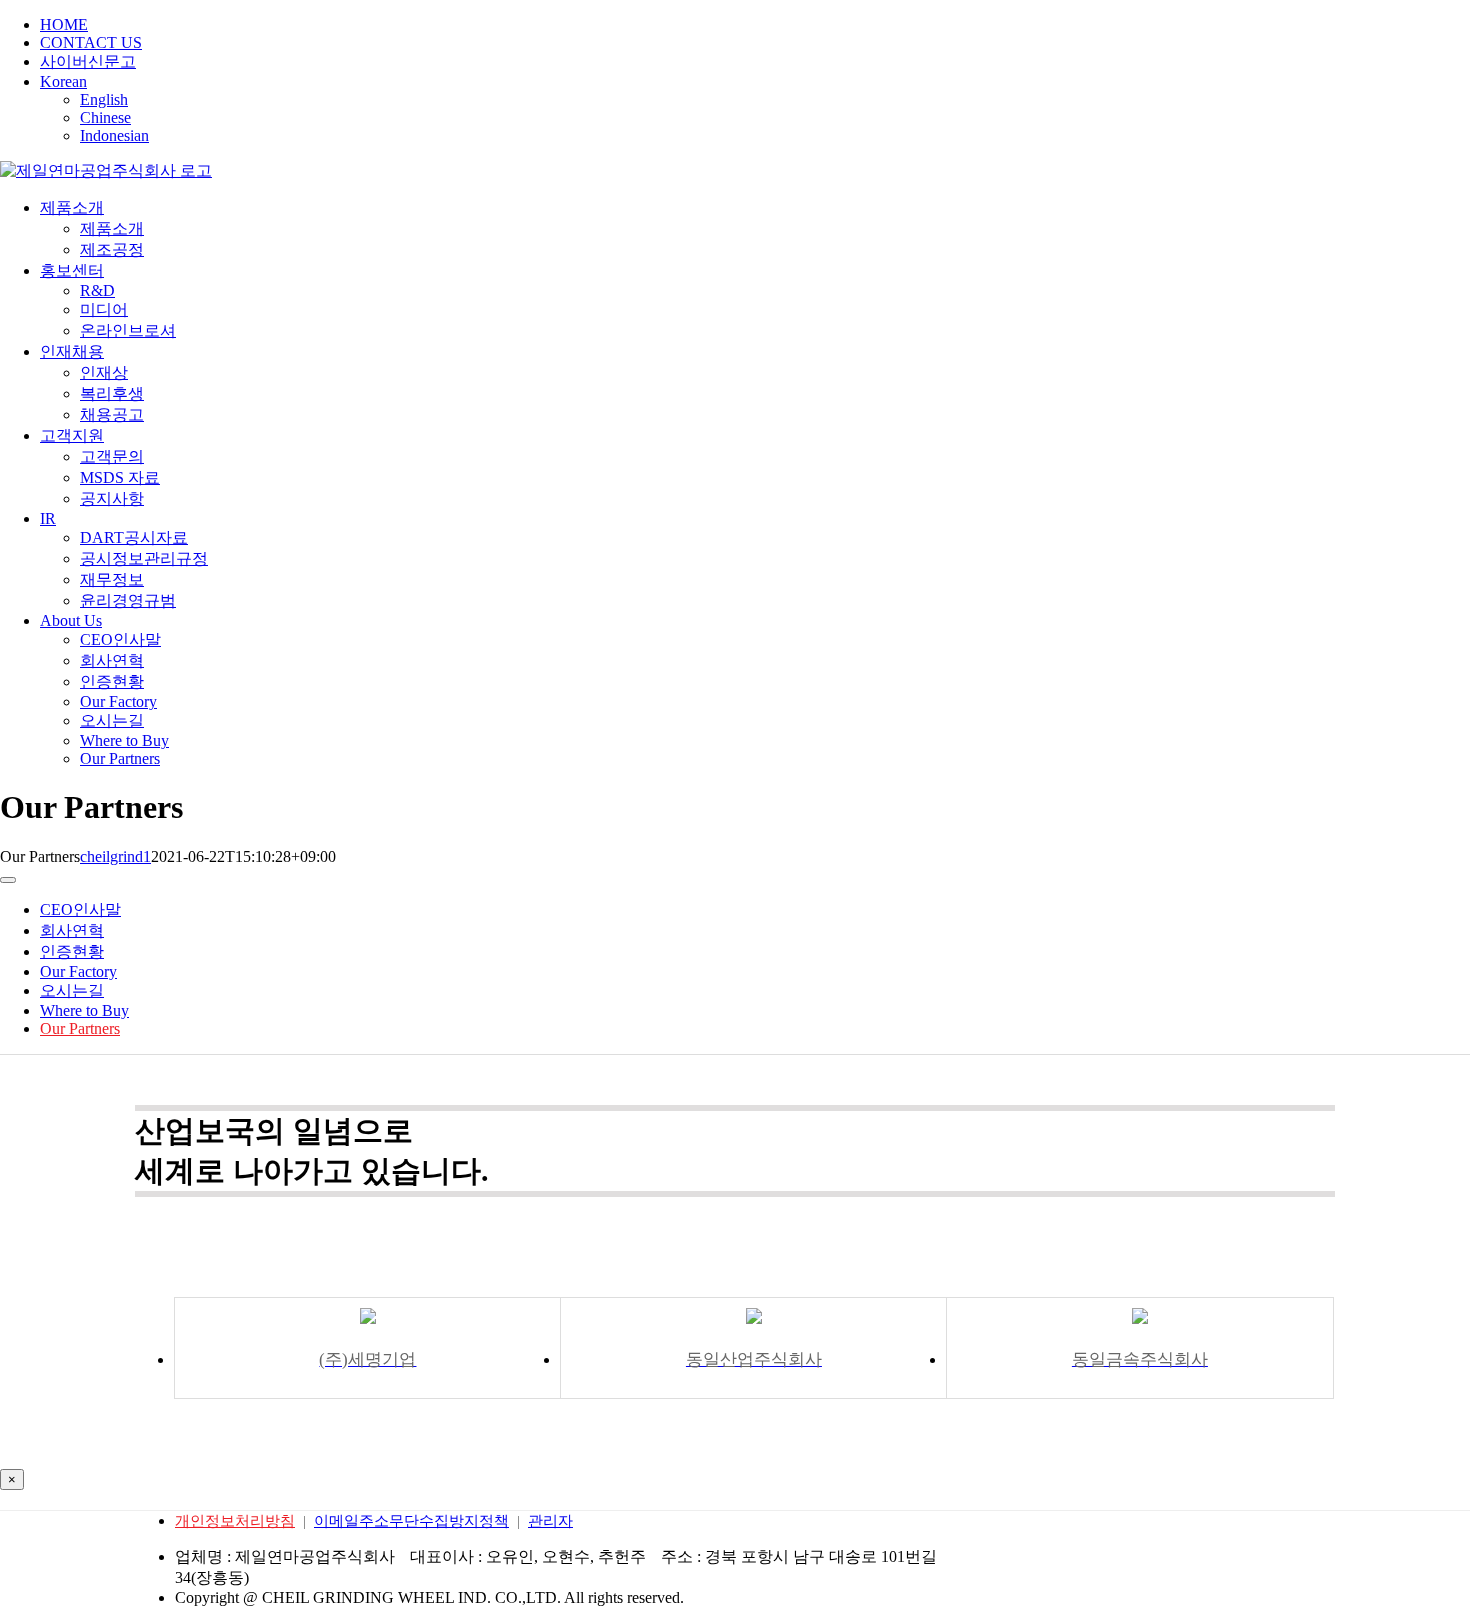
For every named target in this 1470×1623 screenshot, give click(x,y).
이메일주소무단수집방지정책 (411, 1521)
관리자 (550, 1521)
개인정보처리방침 (235, 1521)
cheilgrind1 (115, 856)
